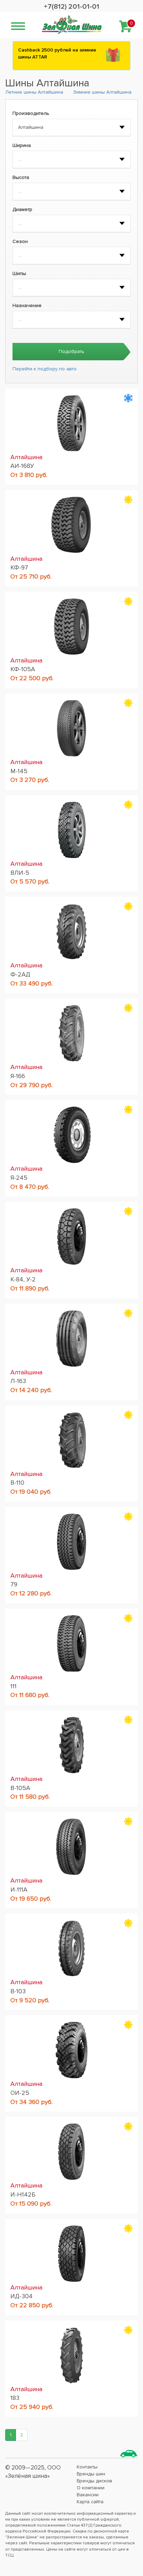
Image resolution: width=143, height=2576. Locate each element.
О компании (91, 2488)
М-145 (19, 771)
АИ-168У (22, 466)
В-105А (20, 1788)
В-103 (18, 1991)
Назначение (27, 305)
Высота (21, 177)
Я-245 (19, 1178)
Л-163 (18, 1381)
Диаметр (22, 209)
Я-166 (18, 1076)
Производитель (31, 113)
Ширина (22, 145)
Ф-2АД (20, 974)
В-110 (17, 1483)
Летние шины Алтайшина (34, 92)
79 (14, 1584)
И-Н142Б (23, 2194)
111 (14, 1686)
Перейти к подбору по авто (45, 369)
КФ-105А (23, 669)
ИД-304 (22, 2296)
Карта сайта (90, 2502)
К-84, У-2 (23, 1279)
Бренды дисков (94, 2481)
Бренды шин (91, 2474)
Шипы (19, 273)
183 (15, 2398)
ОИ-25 (20, 2093)
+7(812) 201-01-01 (71, 7)
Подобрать (71, 351)
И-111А (19, 1890)
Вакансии (88, 2495)
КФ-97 (19, 567)
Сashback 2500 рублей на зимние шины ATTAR (57, 53)
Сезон (20, 241)
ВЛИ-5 (20, 873)
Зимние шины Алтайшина (102, 92)
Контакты (87, 2467)
